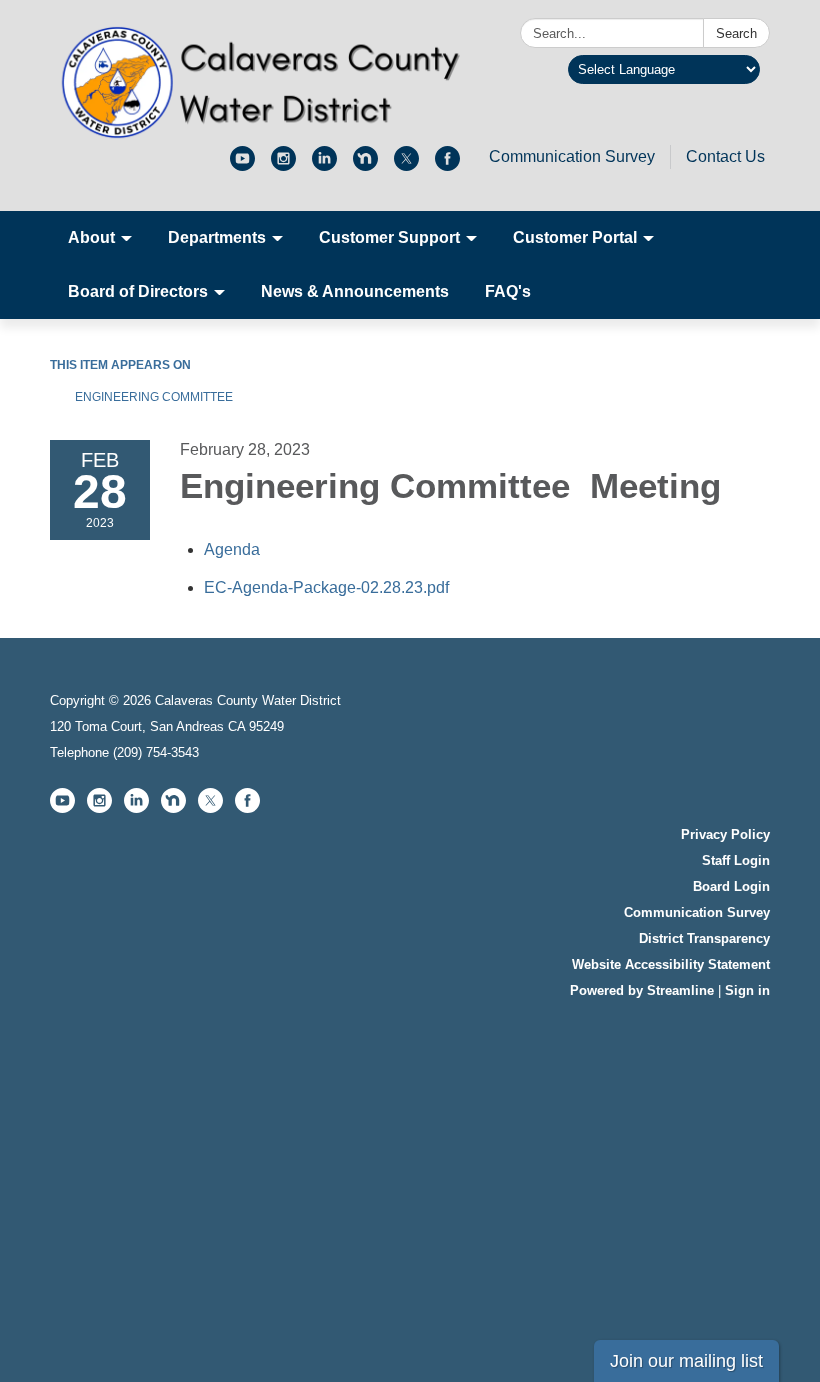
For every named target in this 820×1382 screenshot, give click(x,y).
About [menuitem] (91, 237)
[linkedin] (324, 165)
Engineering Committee (155, 397)
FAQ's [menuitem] (508, 291)
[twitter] (406, 165)
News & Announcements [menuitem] (355, 291)
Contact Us (725, 156)
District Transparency (704, 938)
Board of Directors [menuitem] (138, 291)
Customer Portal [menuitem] (575, 237)
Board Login (731, 886)
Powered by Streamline (642, 990)
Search (736, 33)
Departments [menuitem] (217, 237)
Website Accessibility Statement (671, 964)
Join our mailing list (686, 1361)
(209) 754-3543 (156, 752)
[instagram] (283, 165)
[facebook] (447, 165)
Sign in (747, 990)
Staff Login (736, 860)
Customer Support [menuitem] (389, 237)
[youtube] (242, 165)
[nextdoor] (365, 165)
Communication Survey (572, 156)
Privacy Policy (725, 834)
